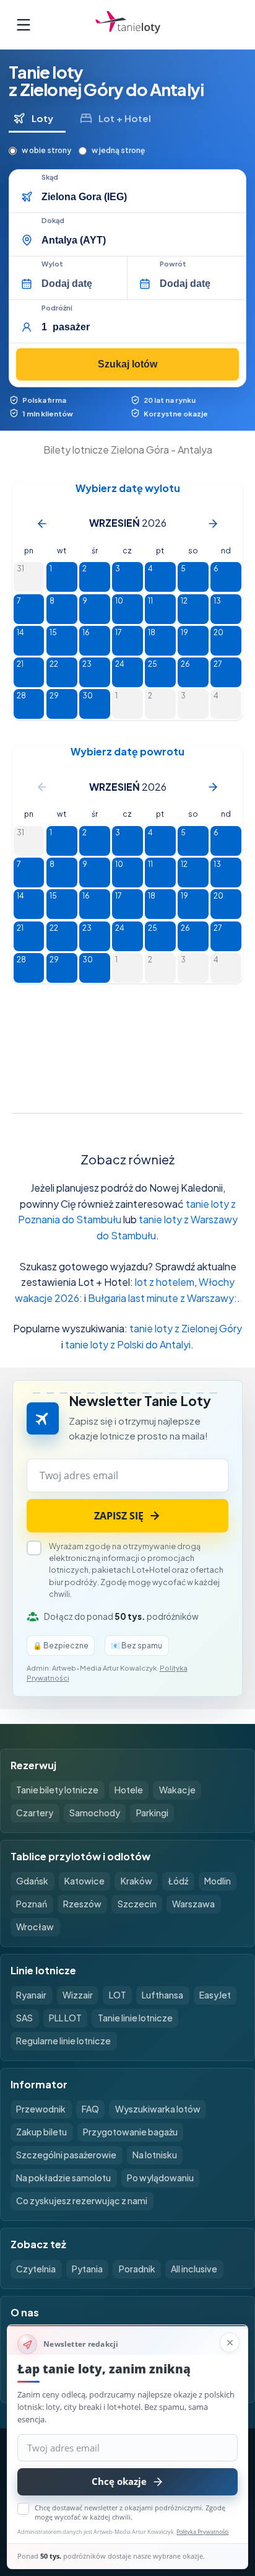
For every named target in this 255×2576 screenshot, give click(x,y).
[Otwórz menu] (24, 25)
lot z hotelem (165, 1282)
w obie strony (46, 150)
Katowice (84, 1881)
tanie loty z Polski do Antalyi (128, 1344)
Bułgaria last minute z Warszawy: (162, 1298)
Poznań (32, 1904)
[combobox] (139, 197)
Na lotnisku (155, 2155)
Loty (42, 118)
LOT (118, 1995)
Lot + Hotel (125, 118)
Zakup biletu (41, 2132)
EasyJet (215, 1995)
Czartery (35, 1813)
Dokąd (53, 221)
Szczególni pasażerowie (66, 2155)
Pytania (87, 2269)
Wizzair (78, 1995)
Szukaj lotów (127, 364)
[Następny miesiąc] (213, 524)
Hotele (129, 1790)
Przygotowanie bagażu (130, 2132)
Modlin (218, 1881)
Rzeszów (82, 1904)
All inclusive (194, 2269)
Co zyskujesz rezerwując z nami (82, 2200)
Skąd (50, 177)
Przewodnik (41, 2109)
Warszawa (193, 1904)
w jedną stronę (118, 150)
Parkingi (152, 1813)
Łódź (178, 1881)
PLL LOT (65, 2018)
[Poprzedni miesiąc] (42, 524)
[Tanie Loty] (128, 24)
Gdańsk (32, 1881)
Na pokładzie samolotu (63, 2178)
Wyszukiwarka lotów (158, 2109)
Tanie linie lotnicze (135, 2018)
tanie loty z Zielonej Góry (186, 1328)
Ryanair (31, 1995)
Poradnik (137, 2269)
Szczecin (137, 1904)
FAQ (90, 2109)
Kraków (136, 1881)
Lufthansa (162, 1995)
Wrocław (35, 1927)
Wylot (52, 264)
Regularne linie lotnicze (63, 2041)
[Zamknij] (230, 2342)
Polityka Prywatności (202, 2532)
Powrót (173, 264)
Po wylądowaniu (160, 2178)
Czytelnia (36, 2269)
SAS (24, 2018)
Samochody (95, 1813)
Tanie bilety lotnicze (57, 1790)
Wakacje (177, 1790)
